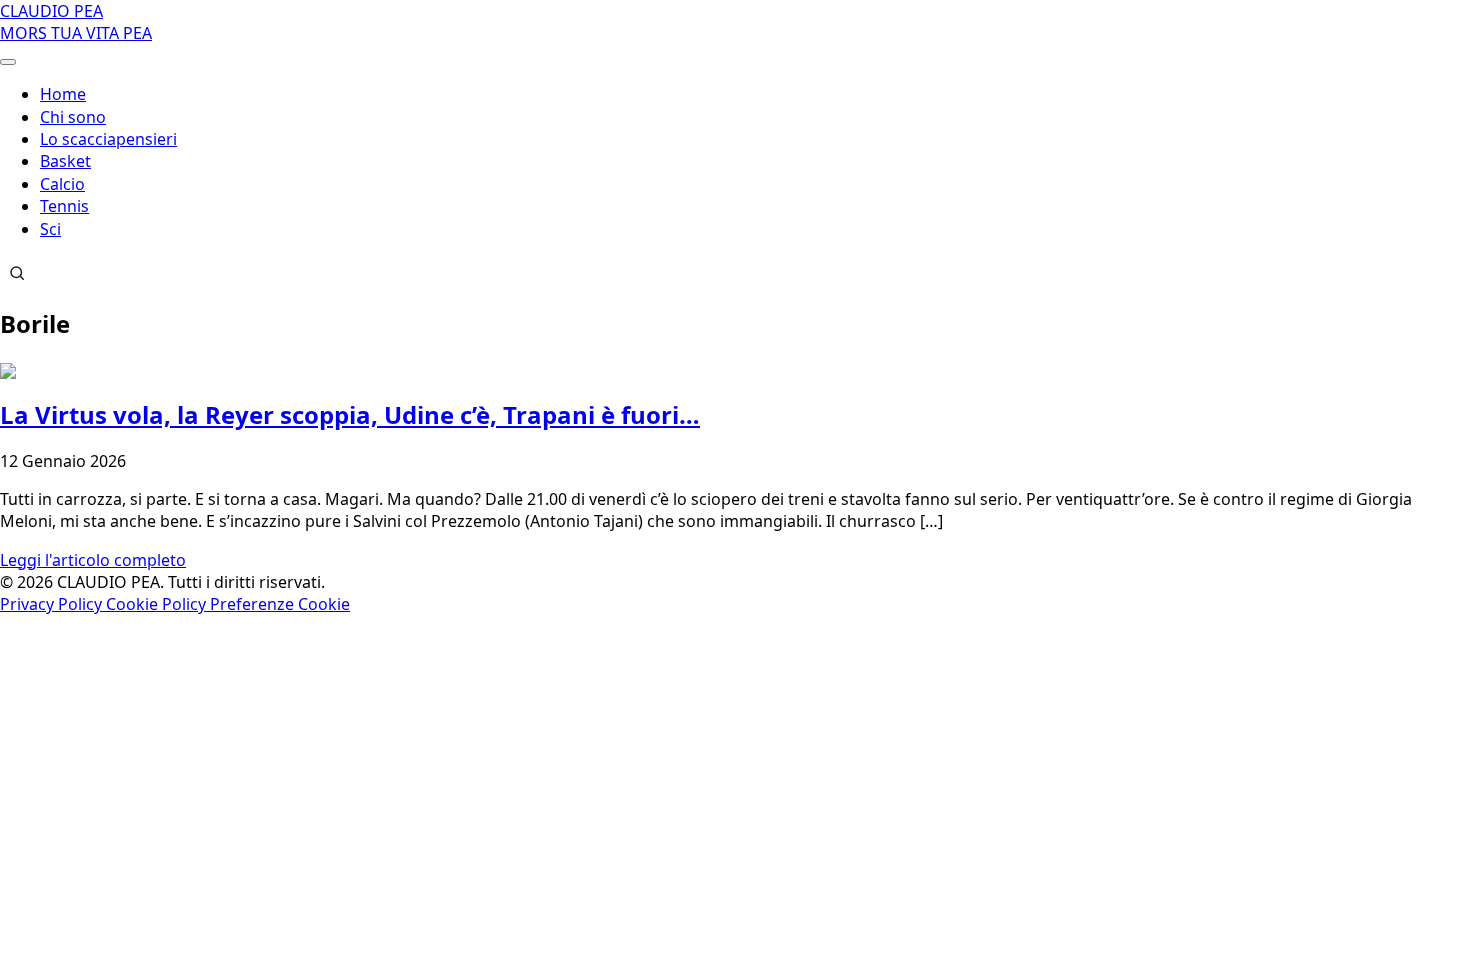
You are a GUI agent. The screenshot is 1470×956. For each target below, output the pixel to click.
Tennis (64, 206)
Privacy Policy (53, 604)
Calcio (62, 184)
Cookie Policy (158, 604)
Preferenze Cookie (280, 604)
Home (63, 94)
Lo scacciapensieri (108, 139)
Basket (65, 161)
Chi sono (73, 117)
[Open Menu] (8, 62)
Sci (50, 229)
